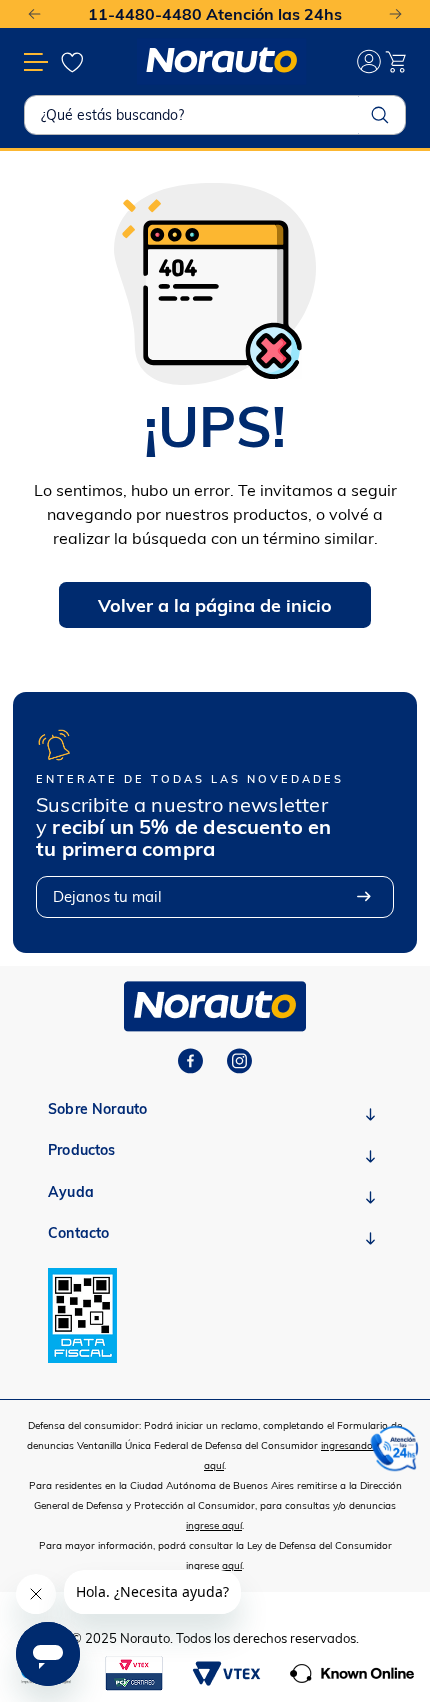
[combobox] (215, 115)
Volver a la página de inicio (215, 605)
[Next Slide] (395, 14)
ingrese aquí (214, 1525)
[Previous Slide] (34, 14)
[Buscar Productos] (380, 115)
